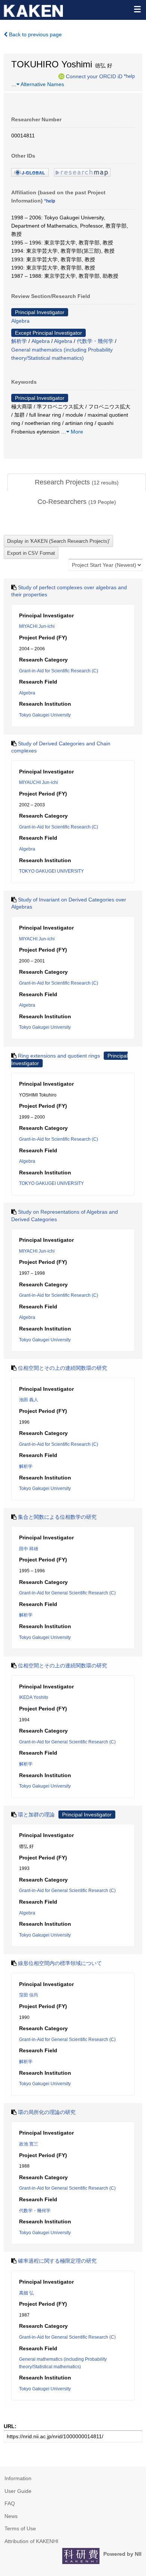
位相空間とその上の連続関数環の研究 (63, 1368)
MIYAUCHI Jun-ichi (39, 782)
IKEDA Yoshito (34, 1697)
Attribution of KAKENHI (31, 2541)
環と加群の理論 (36, 1815)
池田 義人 (29, 1400)
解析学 (19, 341)
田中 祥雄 (29, 1549)
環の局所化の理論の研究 (47, 2112)
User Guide (18, 2491)
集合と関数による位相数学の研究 (57, 1517)
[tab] (77, 483)
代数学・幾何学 (95, 341)
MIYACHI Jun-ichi (37, 626)
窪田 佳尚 (29, 1995)
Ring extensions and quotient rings (59, 1056)
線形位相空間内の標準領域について (60, 1963)
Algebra (20, 321)
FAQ (10, 2503)
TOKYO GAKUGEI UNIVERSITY (51, 871)
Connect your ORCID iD (94, 76)
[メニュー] (137, 9)
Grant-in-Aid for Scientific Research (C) (59, 671)
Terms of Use (20, 2528)
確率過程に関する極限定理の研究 (57, 2261)
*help (129, 76)
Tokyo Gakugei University (45, 715)
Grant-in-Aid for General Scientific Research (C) (67, 1593)
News (11, 2516)
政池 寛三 (29, 2144)
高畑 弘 (26, 2293)
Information (18, 2478)
